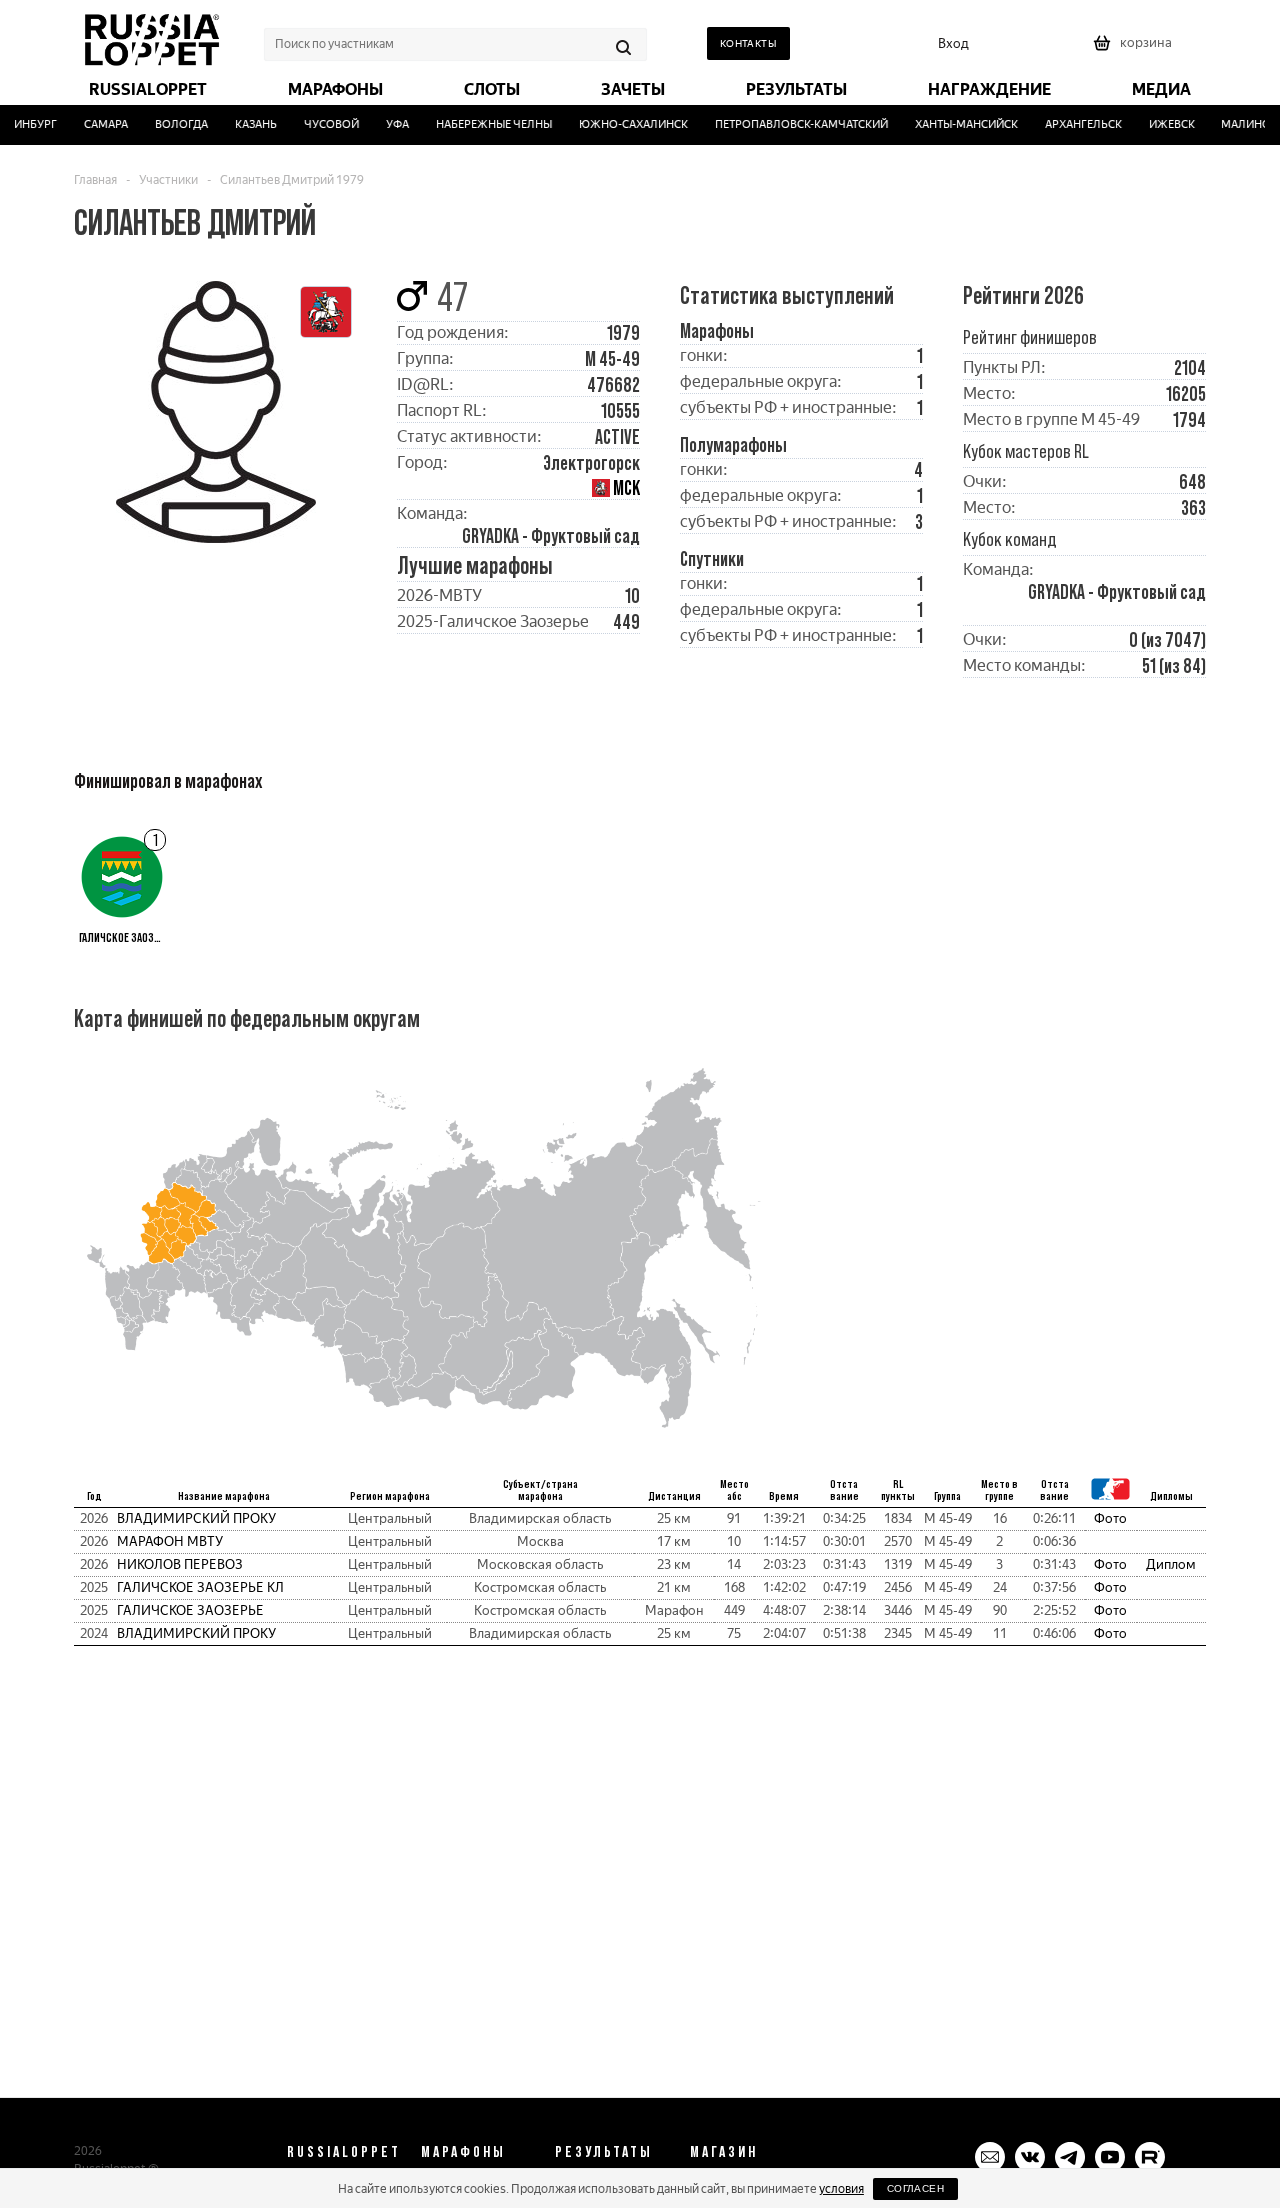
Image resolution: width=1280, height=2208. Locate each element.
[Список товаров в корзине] (1135, 49)
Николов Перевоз (180, 1564)
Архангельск (1071, 124)
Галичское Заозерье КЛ (200, 1587)
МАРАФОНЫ (463, 2151)
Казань (245, 124)
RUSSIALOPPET (344, 2151)
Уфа (386, 124)
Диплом (1171, 1564)
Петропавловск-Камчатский (790, 124)
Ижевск (1160, 124)
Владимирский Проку (196, 1518)
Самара (95, 124)
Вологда (170, 124)
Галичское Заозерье (190, 1610)
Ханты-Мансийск (955, 124)
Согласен (915, 2188)
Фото (1110, 1518)
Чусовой (320, 124)
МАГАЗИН (724, 2151)
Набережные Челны (483, 124)
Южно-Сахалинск (622, 124)
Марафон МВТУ (170, 1541)
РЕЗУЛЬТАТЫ (604, 2151)
